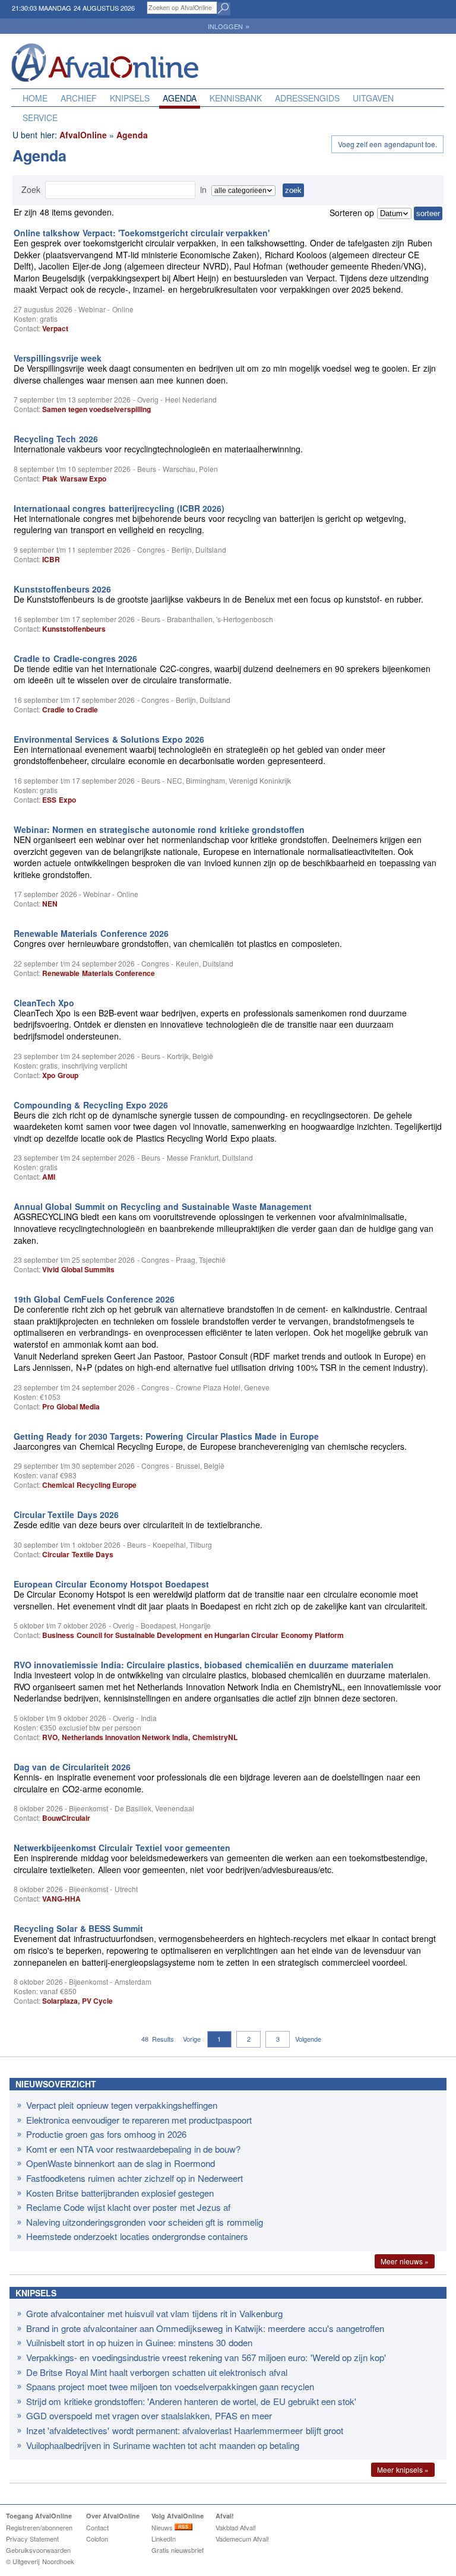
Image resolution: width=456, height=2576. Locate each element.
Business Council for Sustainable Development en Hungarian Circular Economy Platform (193, 1635)
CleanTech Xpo (44, 1003)
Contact (97, 2527)
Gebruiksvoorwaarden (38, 2550)
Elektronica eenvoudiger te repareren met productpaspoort (139, 2120)
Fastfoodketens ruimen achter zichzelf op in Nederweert (134, 2178)
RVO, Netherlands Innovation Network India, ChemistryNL (140, 1737)
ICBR (51, 559)
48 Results (158, 2039)
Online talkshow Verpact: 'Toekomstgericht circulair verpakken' (142, 233)
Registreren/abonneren (39, 2527)
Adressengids (307, 98)
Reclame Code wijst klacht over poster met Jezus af (128, 2207)
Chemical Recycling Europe (89, 1485)
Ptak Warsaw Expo (74, 479)
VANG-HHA (61, 1899)
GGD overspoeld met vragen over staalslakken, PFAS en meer (149, 2415)
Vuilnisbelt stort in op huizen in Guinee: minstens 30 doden (139, 2342)
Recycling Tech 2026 (56, 439)
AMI (49, 1177)
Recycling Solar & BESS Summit (78, 1928)
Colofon (97, 2539)
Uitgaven (373, 98)
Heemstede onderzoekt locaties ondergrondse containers (137, 2236)
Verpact (55, 328)
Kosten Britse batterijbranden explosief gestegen (120, 2193)
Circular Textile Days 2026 (66, 1514)
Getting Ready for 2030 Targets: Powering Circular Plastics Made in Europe (166, 1436)
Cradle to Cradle (70, 709)
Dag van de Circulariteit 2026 (72, 1767)
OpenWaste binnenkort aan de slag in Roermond (121, 2163)
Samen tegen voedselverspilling (96, 409)
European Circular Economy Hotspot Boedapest (111, 1584)
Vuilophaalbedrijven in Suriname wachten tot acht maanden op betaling (163, 2445)
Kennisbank (236, 98)
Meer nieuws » (405, 2261)
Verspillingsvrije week (58, 358)
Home (35, 98)
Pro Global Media (71, 1406)
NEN (50, 904)
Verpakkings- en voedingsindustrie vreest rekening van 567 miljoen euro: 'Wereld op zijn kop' (206, 2357)
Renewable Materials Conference (99, 973)
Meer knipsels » (403, 2469)
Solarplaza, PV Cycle (77, 2001)
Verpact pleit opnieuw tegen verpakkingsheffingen (122, 2105)
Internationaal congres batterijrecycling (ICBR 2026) (119, 508)
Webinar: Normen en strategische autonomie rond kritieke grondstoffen (159, 829)
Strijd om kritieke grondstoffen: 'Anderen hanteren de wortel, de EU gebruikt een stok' (191, 2401)
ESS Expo (59, 800)
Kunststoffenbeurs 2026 (62, 589)
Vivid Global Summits (78, 1269)
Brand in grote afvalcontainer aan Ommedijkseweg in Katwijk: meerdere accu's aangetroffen (205, 2328)
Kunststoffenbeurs (74, 629)
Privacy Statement (32, 2539)
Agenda (180, 98)
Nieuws (163, 2527)
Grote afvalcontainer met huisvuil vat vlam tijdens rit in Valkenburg (154, 2313)
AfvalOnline (83, 135)
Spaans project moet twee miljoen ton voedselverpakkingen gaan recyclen (170, 2386)
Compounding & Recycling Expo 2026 (91, 1105)
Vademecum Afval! (242, 2539)
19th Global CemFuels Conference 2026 (94, 1299)
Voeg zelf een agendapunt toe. (387, 144)
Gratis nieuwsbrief (178, 2550)
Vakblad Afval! (236, 2527)
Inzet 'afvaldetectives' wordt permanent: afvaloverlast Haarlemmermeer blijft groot (185, 2430)
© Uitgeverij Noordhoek (40, 2561)
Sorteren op (352, 213)
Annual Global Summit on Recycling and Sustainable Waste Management (163, 1206)
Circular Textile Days (78, 1554)
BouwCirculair (66, 1818)
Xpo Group (60, 1075)
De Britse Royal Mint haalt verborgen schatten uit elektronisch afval (157, 2372)
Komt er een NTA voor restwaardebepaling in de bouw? (133, 2149)
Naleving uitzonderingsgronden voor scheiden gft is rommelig (145, 2222)
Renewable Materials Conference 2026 (91, 933)
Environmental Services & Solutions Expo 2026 (109, 739)
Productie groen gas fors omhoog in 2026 (106, 2134)
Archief (79, 98)
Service (40, 118)
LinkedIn (164, 2539)
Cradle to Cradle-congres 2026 (75, 658)
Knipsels (130, 98)
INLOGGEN (229, 26)
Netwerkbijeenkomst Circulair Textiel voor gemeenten (122, 1848)
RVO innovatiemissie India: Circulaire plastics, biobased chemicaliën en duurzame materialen (204, 1665)
